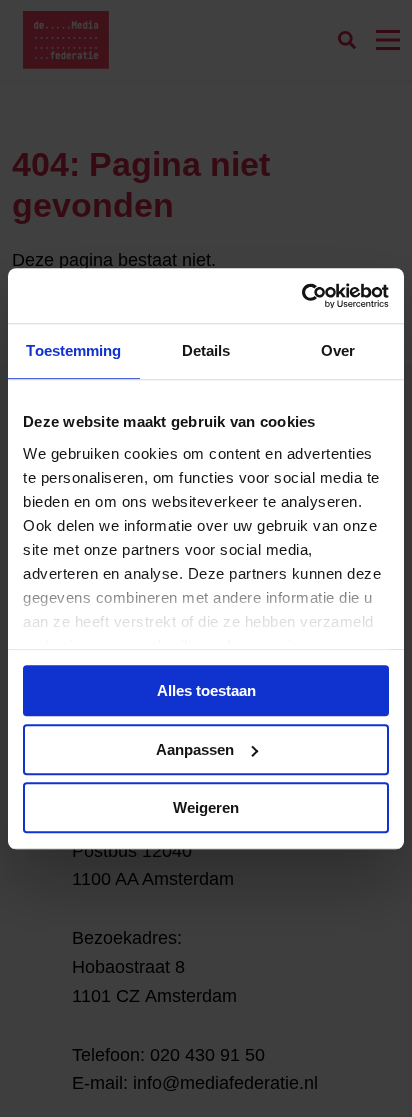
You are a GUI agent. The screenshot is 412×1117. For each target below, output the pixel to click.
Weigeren (206, 807)
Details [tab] (206, 350)
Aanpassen (195, 749)
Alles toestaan (206, 690)
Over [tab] (338, 350)
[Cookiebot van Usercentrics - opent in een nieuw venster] (301, 296)
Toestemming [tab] (73, 350)
